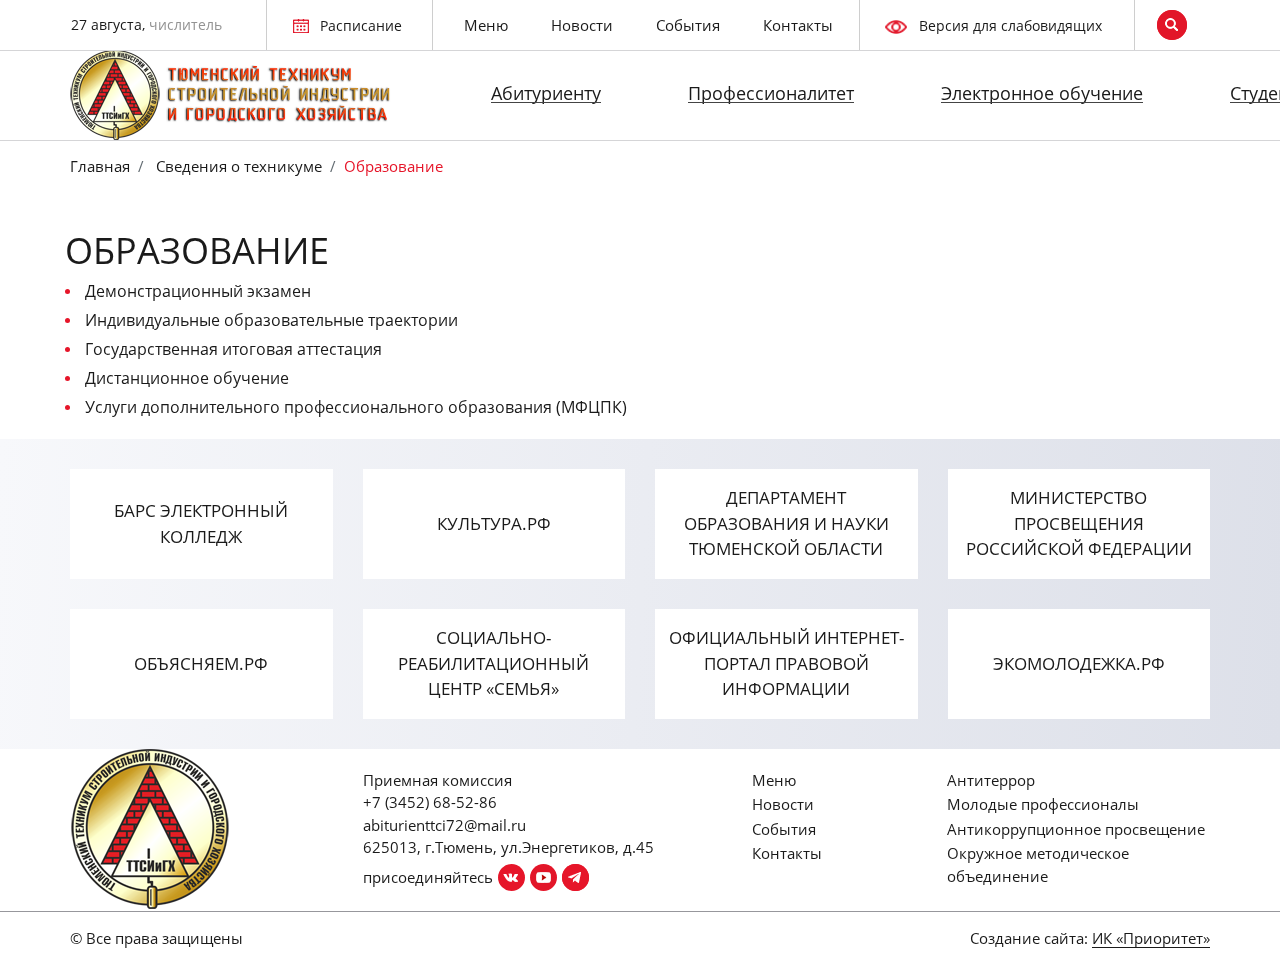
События (688, 25)
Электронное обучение (1042, 93)
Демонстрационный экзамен (198, 291)
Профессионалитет (771, 93)
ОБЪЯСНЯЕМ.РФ (201, 663)
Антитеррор (991, 780)
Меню (486, 25)
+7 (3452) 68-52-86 (430, 802)
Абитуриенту (546, 93)
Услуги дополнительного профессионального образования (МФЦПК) (356, 407)
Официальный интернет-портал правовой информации (786, 663)
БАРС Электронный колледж (201, 523)
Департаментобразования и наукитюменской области (786, 523)
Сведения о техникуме (237, 166)
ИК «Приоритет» (1151, 938)
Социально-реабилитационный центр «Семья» (493, 663)
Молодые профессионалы (1043, 804)
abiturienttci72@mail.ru (444, 825)
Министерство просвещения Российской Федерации (1079, 523)
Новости (582, 25)
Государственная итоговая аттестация (233, 349)
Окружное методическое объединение (1038, 864)
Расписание (361, 25)
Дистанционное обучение (187, 378)
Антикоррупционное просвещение (1076, 829)
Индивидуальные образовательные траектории (271, 320)
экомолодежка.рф (1079, 663)
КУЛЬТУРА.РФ (494, 523)
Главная (100, 166)
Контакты (798, 25)
